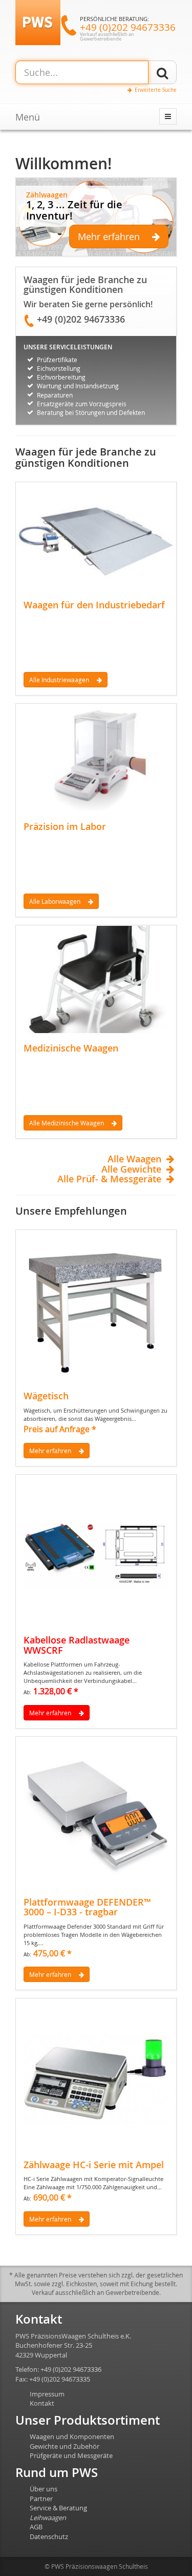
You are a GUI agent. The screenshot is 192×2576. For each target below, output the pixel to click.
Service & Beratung (58, 2508)
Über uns (44, 2489)
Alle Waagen (134, 1159)
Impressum (47, 2394)
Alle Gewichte (131, 1170)
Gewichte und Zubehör (65, 2446)
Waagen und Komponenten (72, 2436)
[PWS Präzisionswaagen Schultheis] (38, 22)
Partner (41, 2499)
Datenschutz (49, 2537)
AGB (36, 2527)
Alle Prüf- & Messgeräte (109, 1179)
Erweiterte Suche (156, 90)
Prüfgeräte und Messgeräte (71, 2455)
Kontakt (42, 2403)
